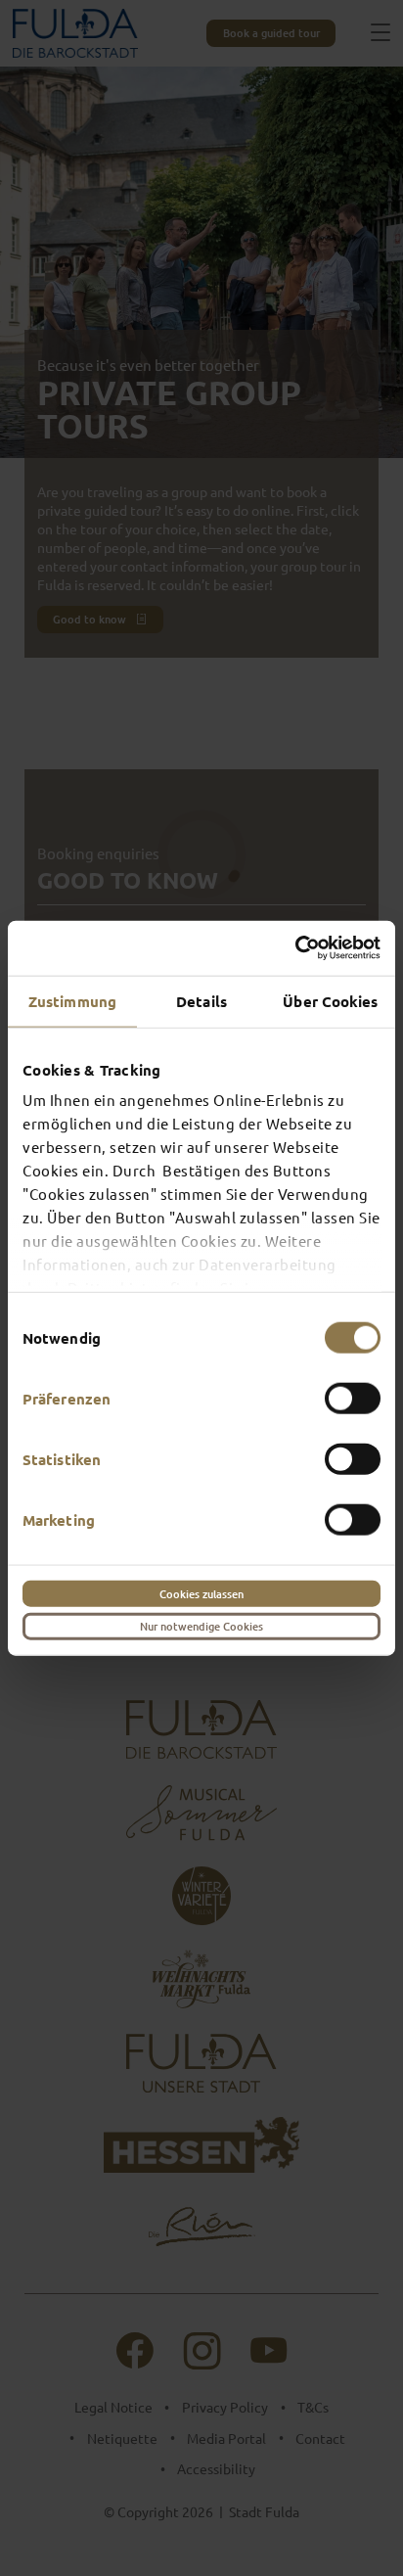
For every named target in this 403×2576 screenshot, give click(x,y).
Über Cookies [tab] (330, 1000)
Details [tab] (201, 1000)
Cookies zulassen (201, 1593)
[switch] (353, 1398)
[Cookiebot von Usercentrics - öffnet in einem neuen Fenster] (295, 948)
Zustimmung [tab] (72, 1000)
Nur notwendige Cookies (201, 1626)
